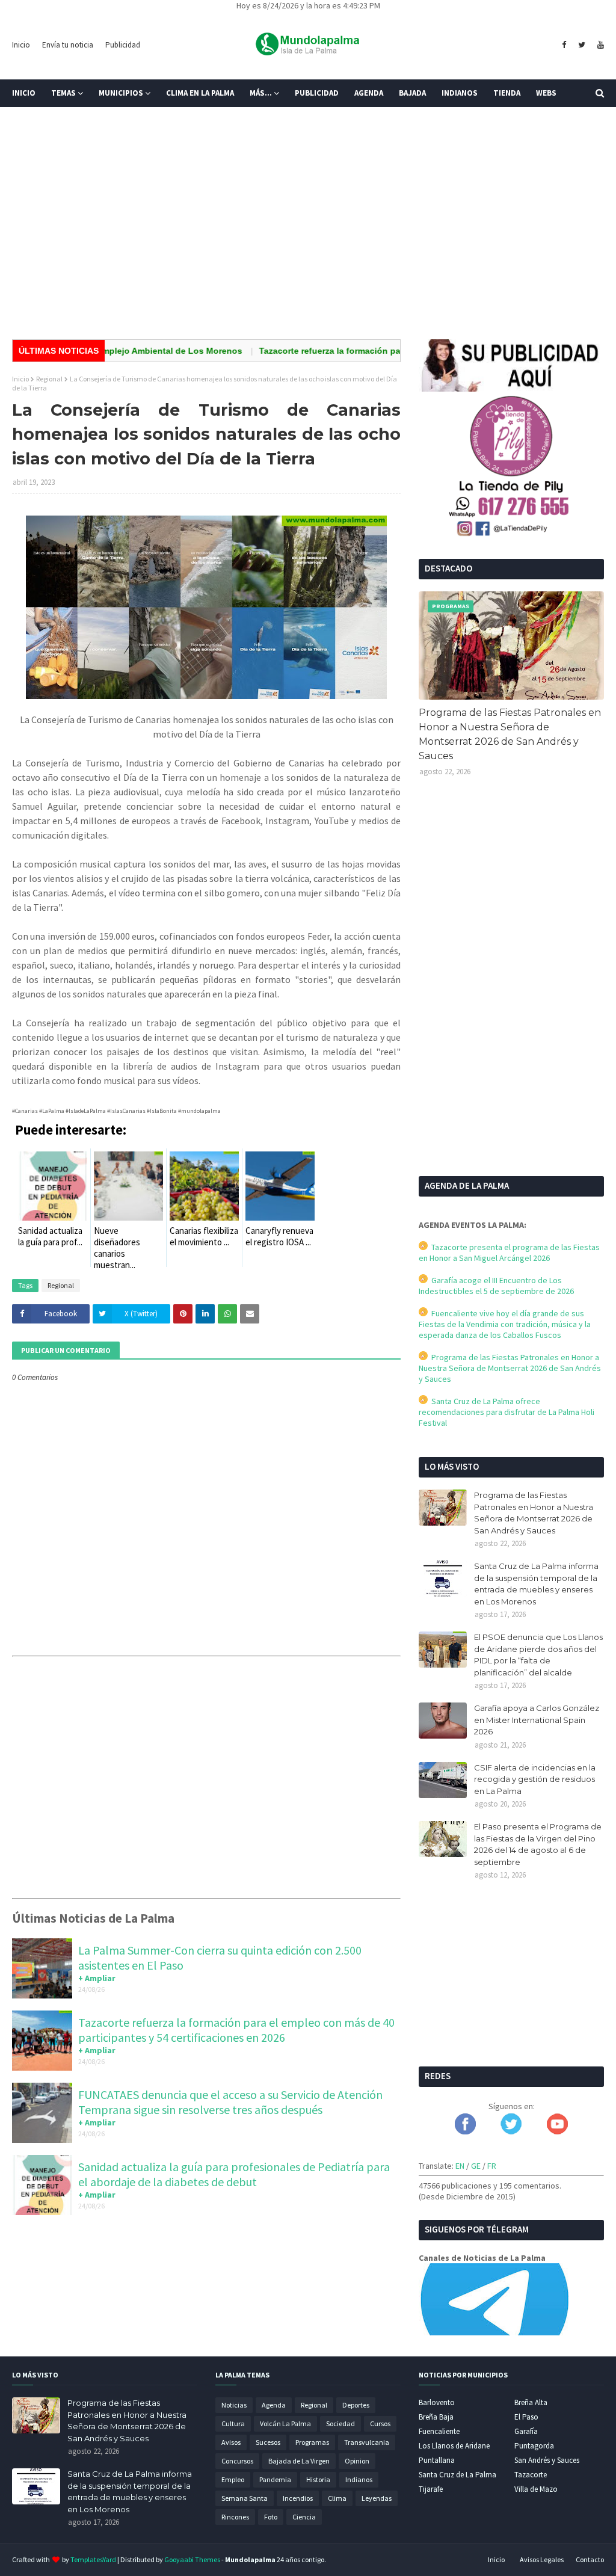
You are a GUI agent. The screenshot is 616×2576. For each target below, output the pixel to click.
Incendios (298, 2498)
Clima (337, 2498)
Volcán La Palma (285, 2423)
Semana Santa (245, 2498)
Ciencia (304, 2517)
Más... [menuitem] (261, 93)
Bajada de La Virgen (299, 2461)
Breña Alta (531, 2402)
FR (492, 2166)
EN (460, 2166)
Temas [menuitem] (63, 93)
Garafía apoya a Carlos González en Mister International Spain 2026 (537, 1720)
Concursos (237, 2461)
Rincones (235, 2517)
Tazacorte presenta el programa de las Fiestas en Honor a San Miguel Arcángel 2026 (509, 1253)
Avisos (231, 2442)
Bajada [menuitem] (412, 93)
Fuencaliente (439, 2431)
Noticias (234, 2405)
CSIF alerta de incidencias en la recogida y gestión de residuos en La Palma (535, 1779)
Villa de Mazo (536, 2489)
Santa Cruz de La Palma (457, 2475)
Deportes (356, 2405)
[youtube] (599, 45)
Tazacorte (531, 2475)
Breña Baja (436, 2417)
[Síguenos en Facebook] (465, 2131)
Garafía (526, 2431)
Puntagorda (534, 2446)
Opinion (357, 2461)
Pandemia (275, 2479)
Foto (271, 2517)
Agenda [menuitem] (369, 93)
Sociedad (340, 2423)
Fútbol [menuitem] (35, 121)
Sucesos (268, 2442)
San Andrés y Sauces (547, 2460)
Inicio (21, 45)
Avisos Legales (542, 2559)
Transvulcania (367, 2442)
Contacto (590, 2559)
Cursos (380, 2423)
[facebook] (564, 45)
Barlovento (437, 2402)
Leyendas (377, 2498)
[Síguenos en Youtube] (557, 2131)
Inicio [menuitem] (24, 93)
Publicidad (123, 45)
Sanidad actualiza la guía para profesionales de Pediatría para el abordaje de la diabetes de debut (234, 2174)
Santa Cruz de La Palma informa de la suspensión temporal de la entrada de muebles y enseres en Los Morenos (536, 1584)
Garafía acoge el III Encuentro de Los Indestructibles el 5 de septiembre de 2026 (496, 1286)
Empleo (233, 2479)
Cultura (233, 2423)
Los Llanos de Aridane (454, 2446)
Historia (318, 2479)
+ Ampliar (97, 1978)
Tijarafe (431, 2489)
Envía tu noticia (68, 45)
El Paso (526, 2417)
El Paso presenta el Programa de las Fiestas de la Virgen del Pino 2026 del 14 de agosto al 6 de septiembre (538, 1844)
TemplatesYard (93, 2559)
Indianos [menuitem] (460, 93)
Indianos (359, 2479)
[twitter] (582, 45)
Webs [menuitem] (546, 93)
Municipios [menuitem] (121, 93)
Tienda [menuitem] (507, 93)
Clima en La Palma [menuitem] (200, 93)
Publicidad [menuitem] (317, 93)
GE (476, 2166)
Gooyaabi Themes (192, 2559)
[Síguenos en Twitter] (511, 2131)
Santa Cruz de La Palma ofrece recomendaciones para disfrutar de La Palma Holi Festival (507, 1412)
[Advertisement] (308, 237)
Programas (312, 2442)
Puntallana (437, 2460)
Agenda (274, 2405)
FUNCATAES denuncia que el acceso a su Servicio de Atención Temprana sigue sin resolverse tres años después (230, 2102)
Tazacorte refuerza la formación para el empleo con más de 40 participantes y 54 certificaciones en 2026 (236, 2030)
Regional (49, 379)
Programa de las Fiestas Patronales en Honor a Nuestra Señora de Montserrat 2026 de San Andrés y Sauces (510, 734)
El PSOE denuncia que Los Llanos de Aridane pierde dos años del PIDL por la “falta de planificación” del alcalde (538, 1655)
